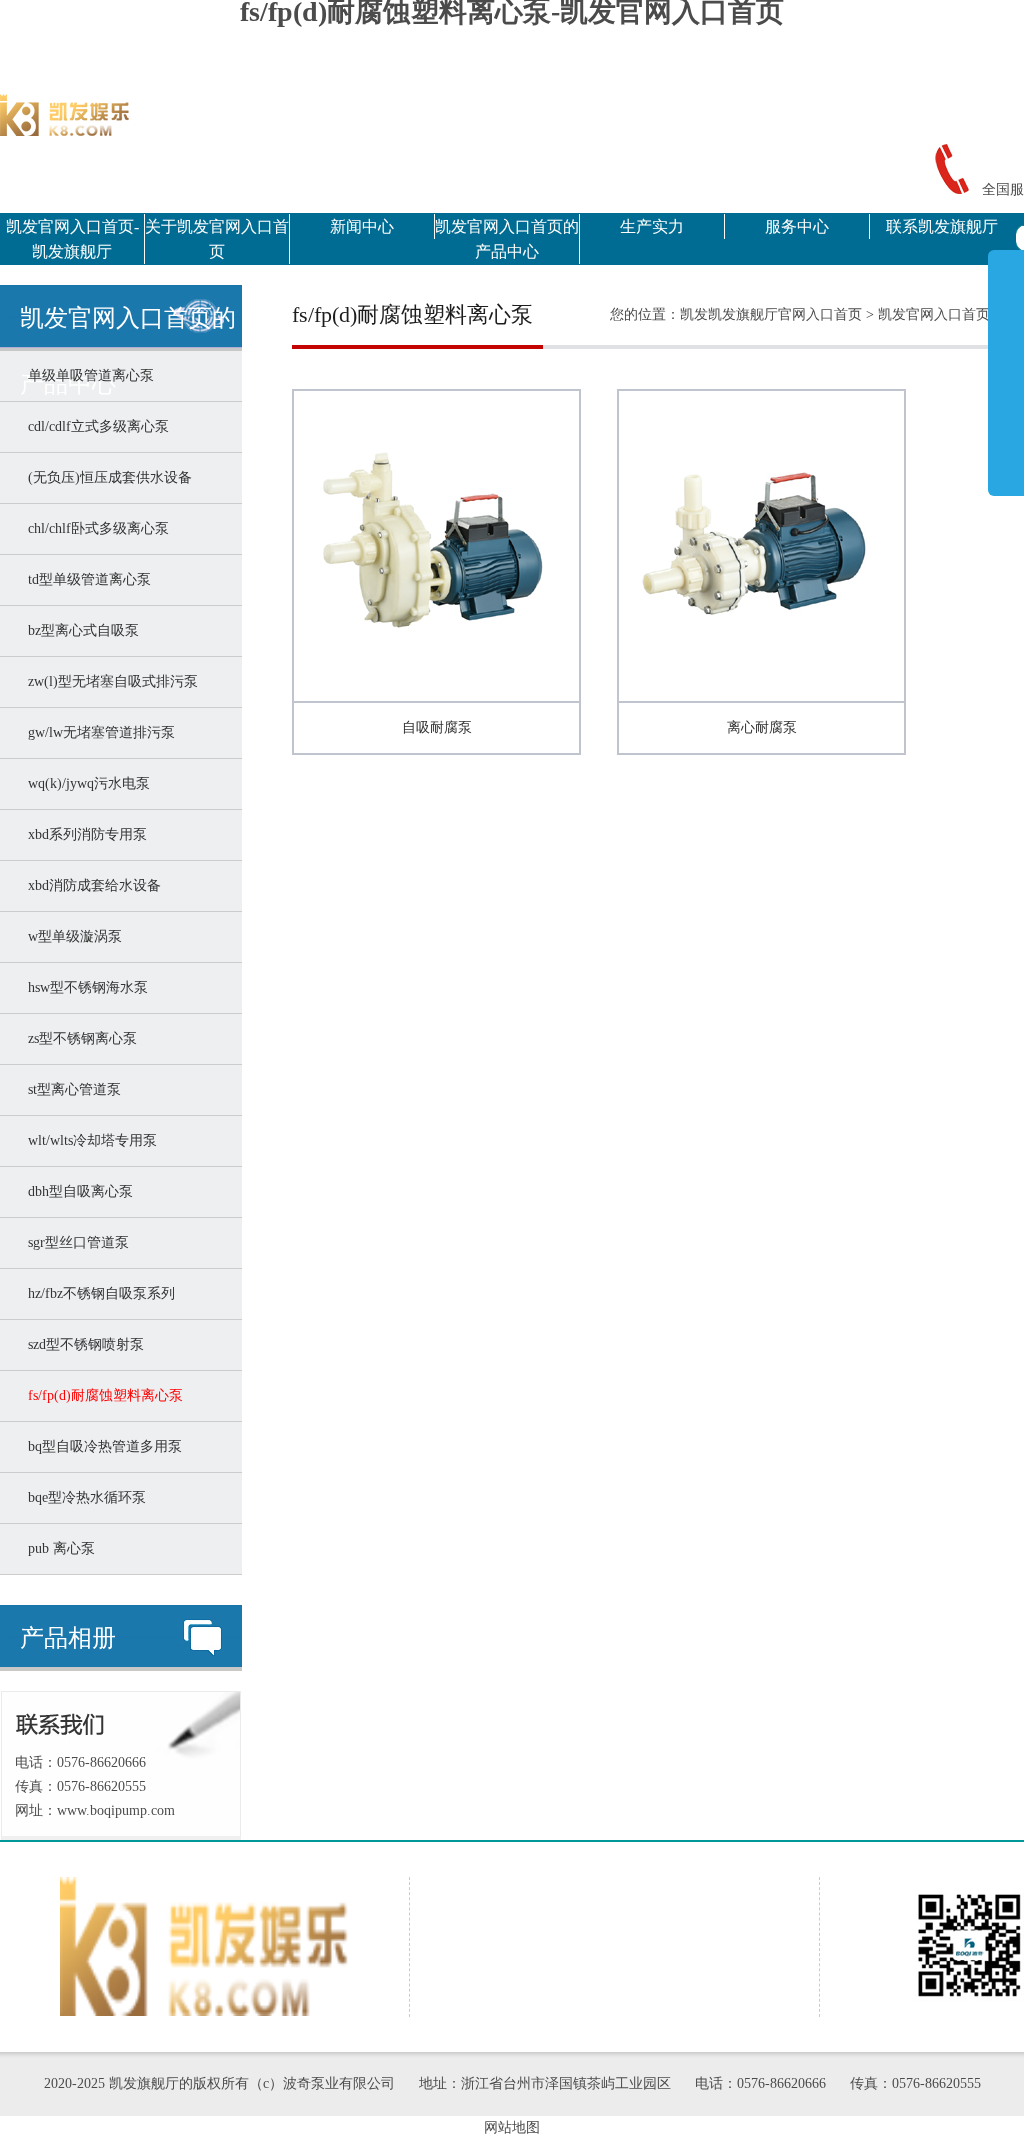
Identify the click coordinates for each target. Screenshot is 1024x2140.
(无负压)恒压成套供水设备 (106, 477)
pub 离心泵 (57, 1548)
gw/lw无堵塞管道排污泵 (97, 732)
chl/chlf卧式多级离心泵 (94, 528)
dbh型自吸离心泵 (76, 1191)
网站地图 (512, 2127)
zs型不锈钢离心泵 (78, 1038)
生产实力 (652, 226)
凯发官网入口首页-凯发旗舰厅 (72, 239)
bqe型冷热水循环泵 (83, 1497)
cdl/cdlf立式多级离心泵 (94, 426)
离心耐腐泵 (762, 727)
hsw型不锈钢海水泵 (84, 987)
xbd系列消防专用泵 (83, 834)
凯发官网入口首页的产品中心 (507, 239)
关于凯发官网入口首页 (217, 239)
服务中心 (797, 226)
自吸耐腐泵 (437, 727)
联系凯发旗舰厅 (942, 226)
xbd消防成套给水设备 (90, 885)
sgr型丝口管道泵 (74, 1242)
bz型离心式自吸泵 (79, 630)
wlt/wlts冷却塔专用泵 (88, 1140)
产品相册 (68, 1638)
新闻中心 (362, 226)
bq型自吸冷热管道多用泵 (101, 1446)
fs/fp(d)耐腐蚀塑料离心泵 (101, 1395)
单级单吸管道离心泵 (87, 375)
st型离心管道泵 (70, 1089)
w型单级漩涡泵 (71, 936)
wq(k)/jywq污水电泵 (85, 783)
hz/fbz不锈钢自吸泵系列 (97, 1293)
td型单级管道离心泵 (85, 579)
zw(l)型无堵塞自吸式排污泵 (109, 681)
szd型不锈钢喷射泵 (82, 1344)
